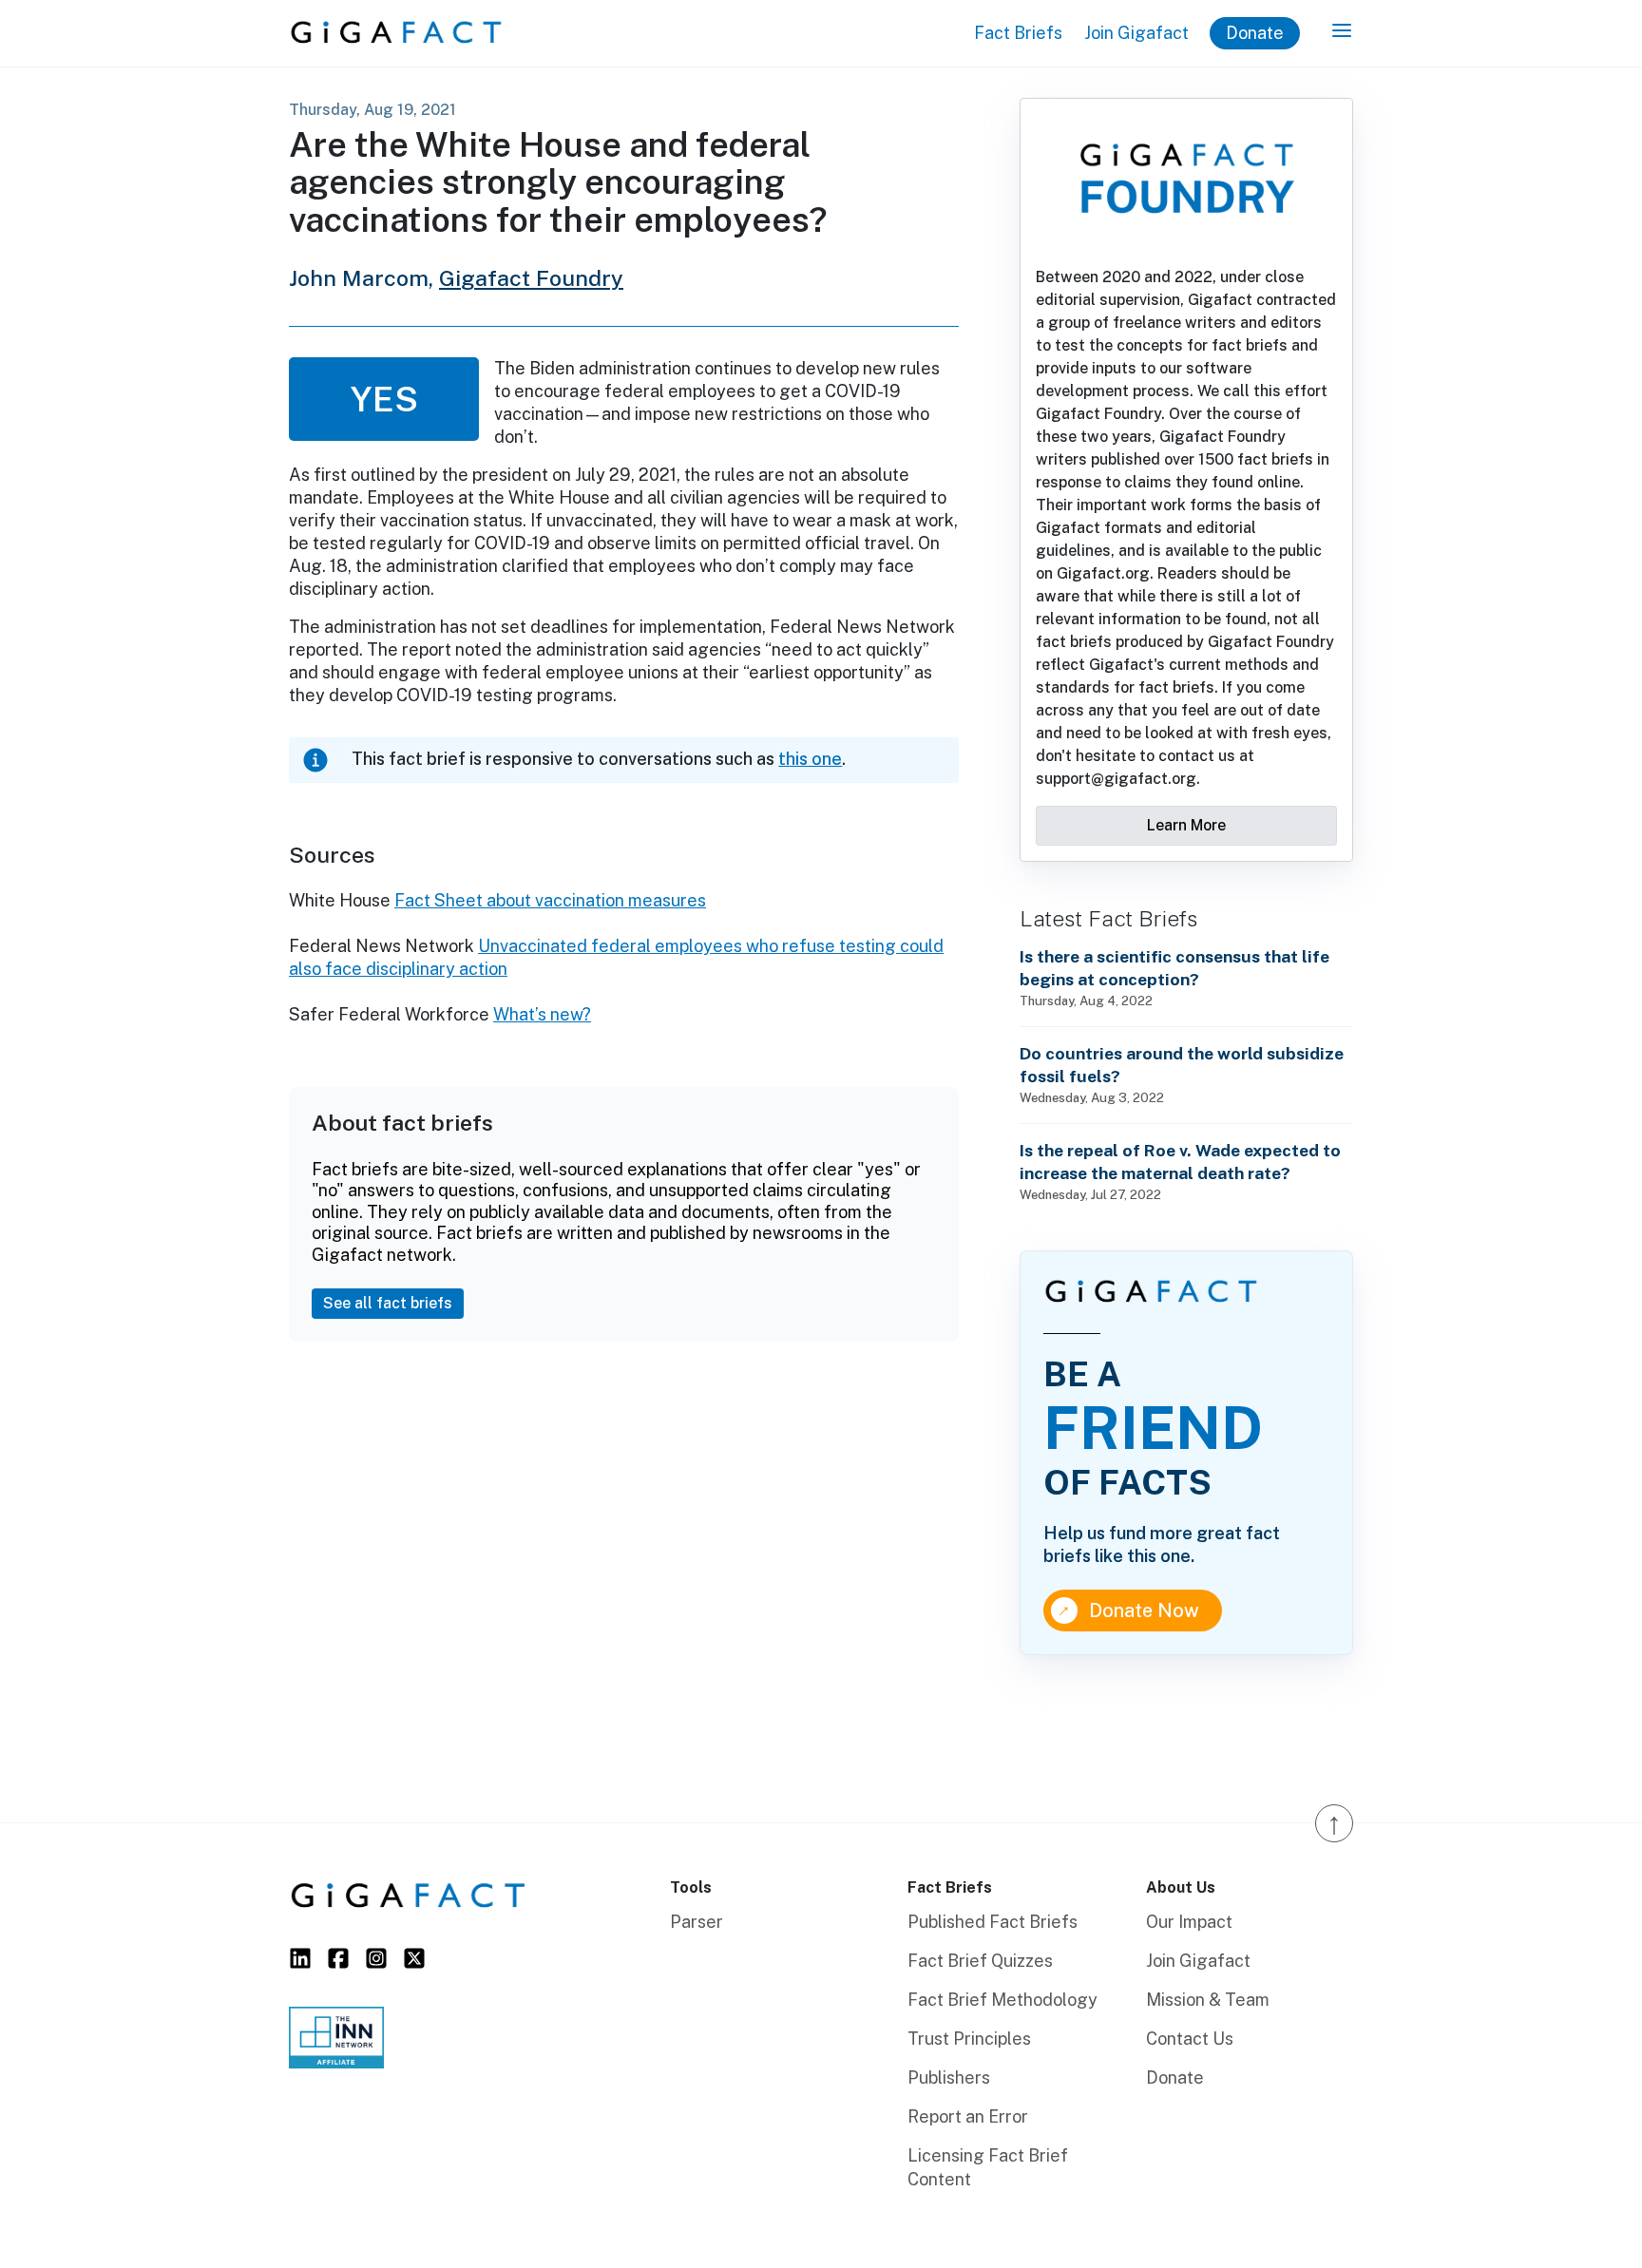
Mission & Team (1208, 2000)
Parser (697, 1922)
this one (810, 759)
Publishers (949, 2077)
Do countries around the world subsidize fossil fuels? (1182, 1065)
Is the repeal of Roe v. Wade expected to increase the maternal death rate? (1180, 1162)
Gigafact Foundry (531, 278)
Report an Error (968, 2116)
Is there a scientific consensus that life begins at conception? (1174, 968)
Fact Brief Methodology (1002, 2000)
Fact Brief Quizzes (980, 1961)
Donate (1255, 33)
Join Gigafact (1136, 33)
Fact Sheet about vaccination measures (550, 900)
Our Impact (1189, 1922)
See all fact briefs (388, 1303)
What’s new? (542, 1014)
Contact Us (1190, 2039)
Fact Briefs (1018, 33)
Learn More (1186, 825)
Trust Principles (969, 2039)
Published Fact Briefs (993, 1922)
